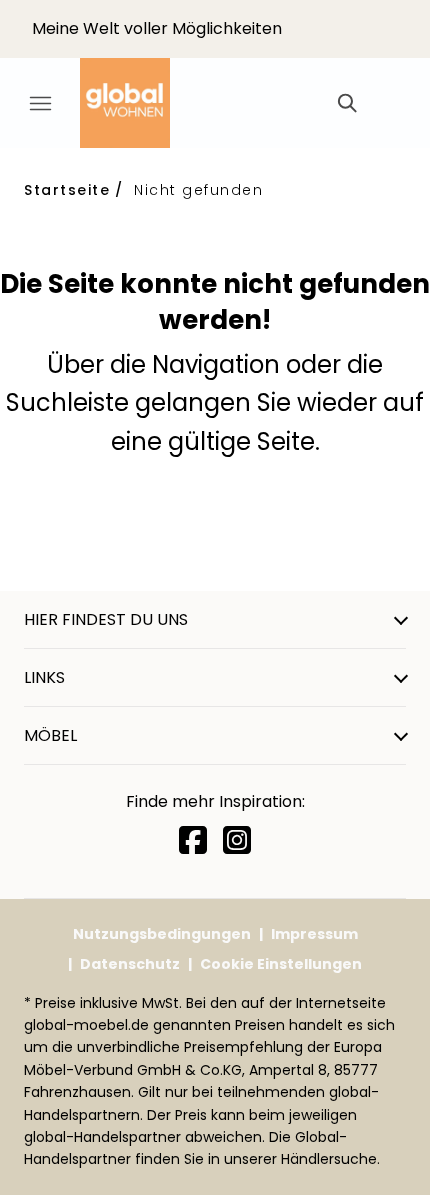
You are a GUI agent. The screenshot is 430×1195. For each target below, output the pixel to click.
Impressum (314, 934)
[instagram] (237, 840)
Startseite (67, 190)
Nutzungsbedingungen (162, 934)
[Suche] (346, 103)
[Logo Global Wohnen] (140, 103)
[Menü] (40, 103)
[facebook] (193, 840)
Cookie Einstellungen (281, 964)
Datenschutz (130, 964)
